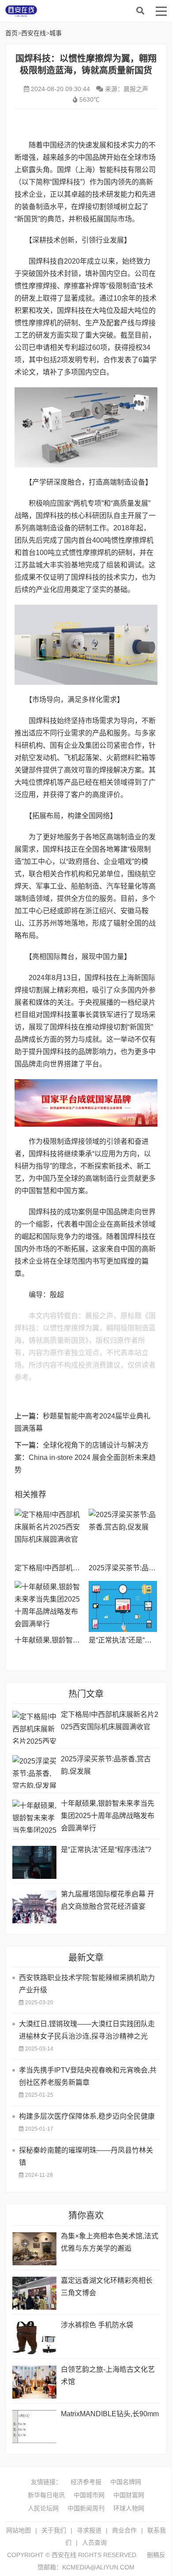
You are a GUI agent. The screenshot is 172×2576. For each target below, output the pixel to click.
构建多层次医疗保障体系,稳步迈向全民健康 (87, 2116)
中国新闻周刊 (86, 2508)
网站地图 (19, 2530)
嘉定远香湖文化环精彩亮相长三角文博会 (107, 2287)
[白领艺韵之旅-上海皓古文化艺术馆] (34, 2382)
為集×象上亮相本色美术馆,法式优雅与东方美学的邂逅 (110, 2242)
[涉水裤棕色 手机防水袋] (34, 2338)
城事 (56, 33)
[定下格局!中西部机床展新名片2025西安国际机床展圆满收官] (49, 1534)
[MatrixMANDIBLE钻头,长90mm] (34, 2427)
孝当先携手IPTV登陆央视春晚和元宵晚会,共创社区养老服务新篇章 (88, 2076)
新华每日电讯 (46, 2495)
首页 (11, 33)
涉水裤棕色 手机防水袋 (97, 2325)
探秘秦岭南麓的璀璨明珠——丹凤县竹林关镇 (86, 2156)
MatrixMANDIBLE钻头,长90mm (110, 2414)
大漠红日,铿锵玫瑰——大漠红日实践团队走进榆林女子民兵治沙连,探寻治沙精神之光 (87, 2030)
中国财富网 (129, 2495)
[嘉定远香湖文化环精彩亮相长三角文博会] (34, 2293)
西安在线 (71, 11)
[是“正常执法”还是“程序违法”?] (123, 1606)
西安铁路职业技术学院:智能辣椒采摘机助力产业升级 (87, 1984)
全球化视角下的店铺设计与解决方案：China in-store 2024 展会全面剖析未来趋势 (85, 1457)
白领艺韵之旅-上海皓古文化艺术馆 (108, 2376)
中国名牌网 (126, 2482)
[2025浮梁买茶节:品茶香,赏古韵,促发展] (123, 1534)
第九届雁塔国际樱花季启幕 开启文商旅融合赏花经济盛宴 (108, 1900)
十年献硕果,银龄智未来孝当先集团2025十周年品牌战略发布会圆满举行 (108, 1816)
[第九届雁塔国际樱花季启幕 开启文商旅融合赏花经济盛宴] (34, 1907)
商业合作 (124, 2530)
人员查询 (94, 2543)
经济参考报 (86, 2482)
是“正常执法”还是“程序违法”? (106, 1850)
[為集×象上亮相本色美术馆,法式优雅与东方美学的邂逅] (34, 2249)
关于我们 (54, 2530)
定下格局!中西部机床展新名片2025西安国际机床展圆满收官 (110, 1721)
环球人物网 (129, 2508)
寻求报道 (89, 2530)
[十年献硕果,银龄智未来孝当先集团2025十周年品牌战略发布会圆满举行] (49, 1606)
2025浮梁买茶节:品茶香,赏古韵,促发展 (106, 1765)
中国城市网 (89, 2495)
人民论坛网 (43, 2508)
